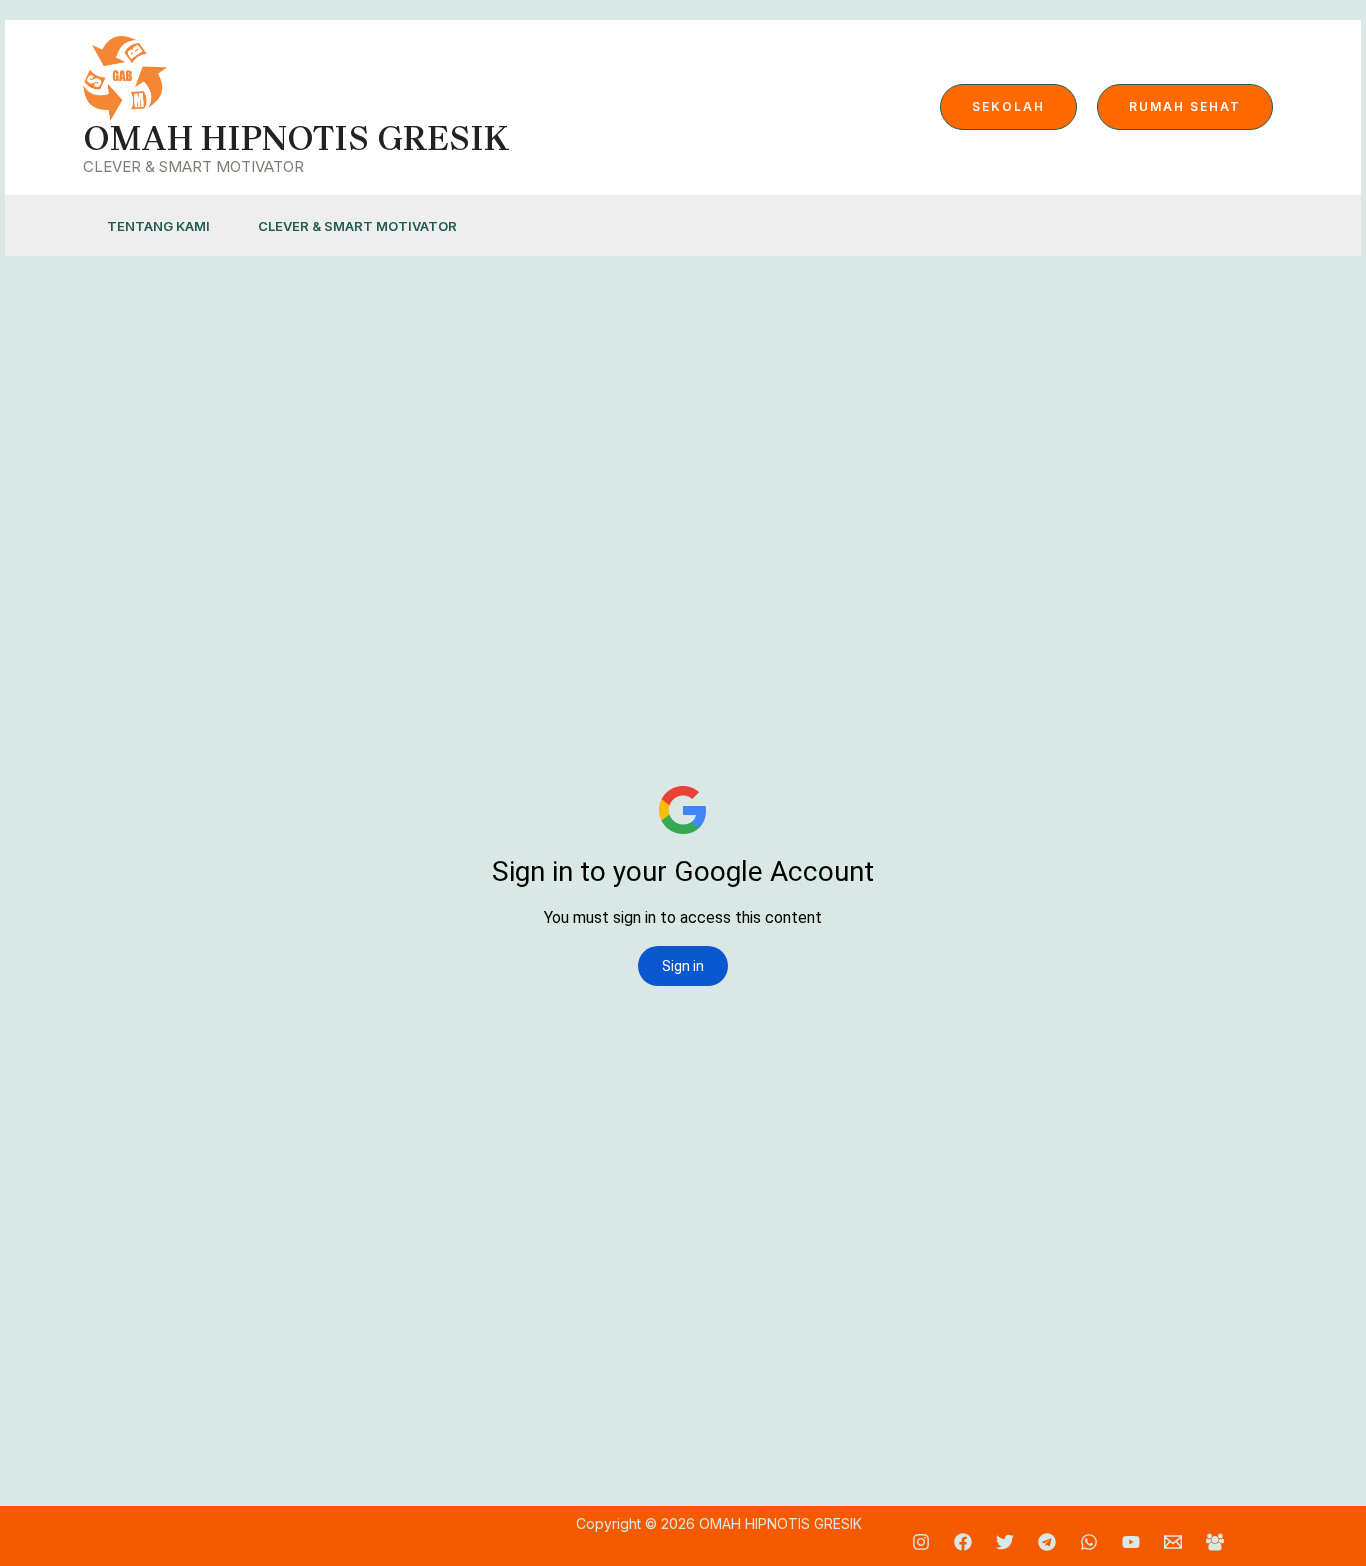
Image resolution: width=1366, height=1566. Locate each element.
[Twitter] (1005, 1542)
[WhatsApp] (1089, 1542)
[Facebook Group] (1215, 1542)
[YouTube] (1131, 1542)
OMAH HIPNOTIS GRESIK (296, 138)
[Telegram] (1047, 1542)
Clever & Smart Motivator (357, 226)
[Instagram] (921, 1542)
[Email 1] (1173, 1542)
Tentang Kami (158, 226)
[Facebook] (963, 1542)
